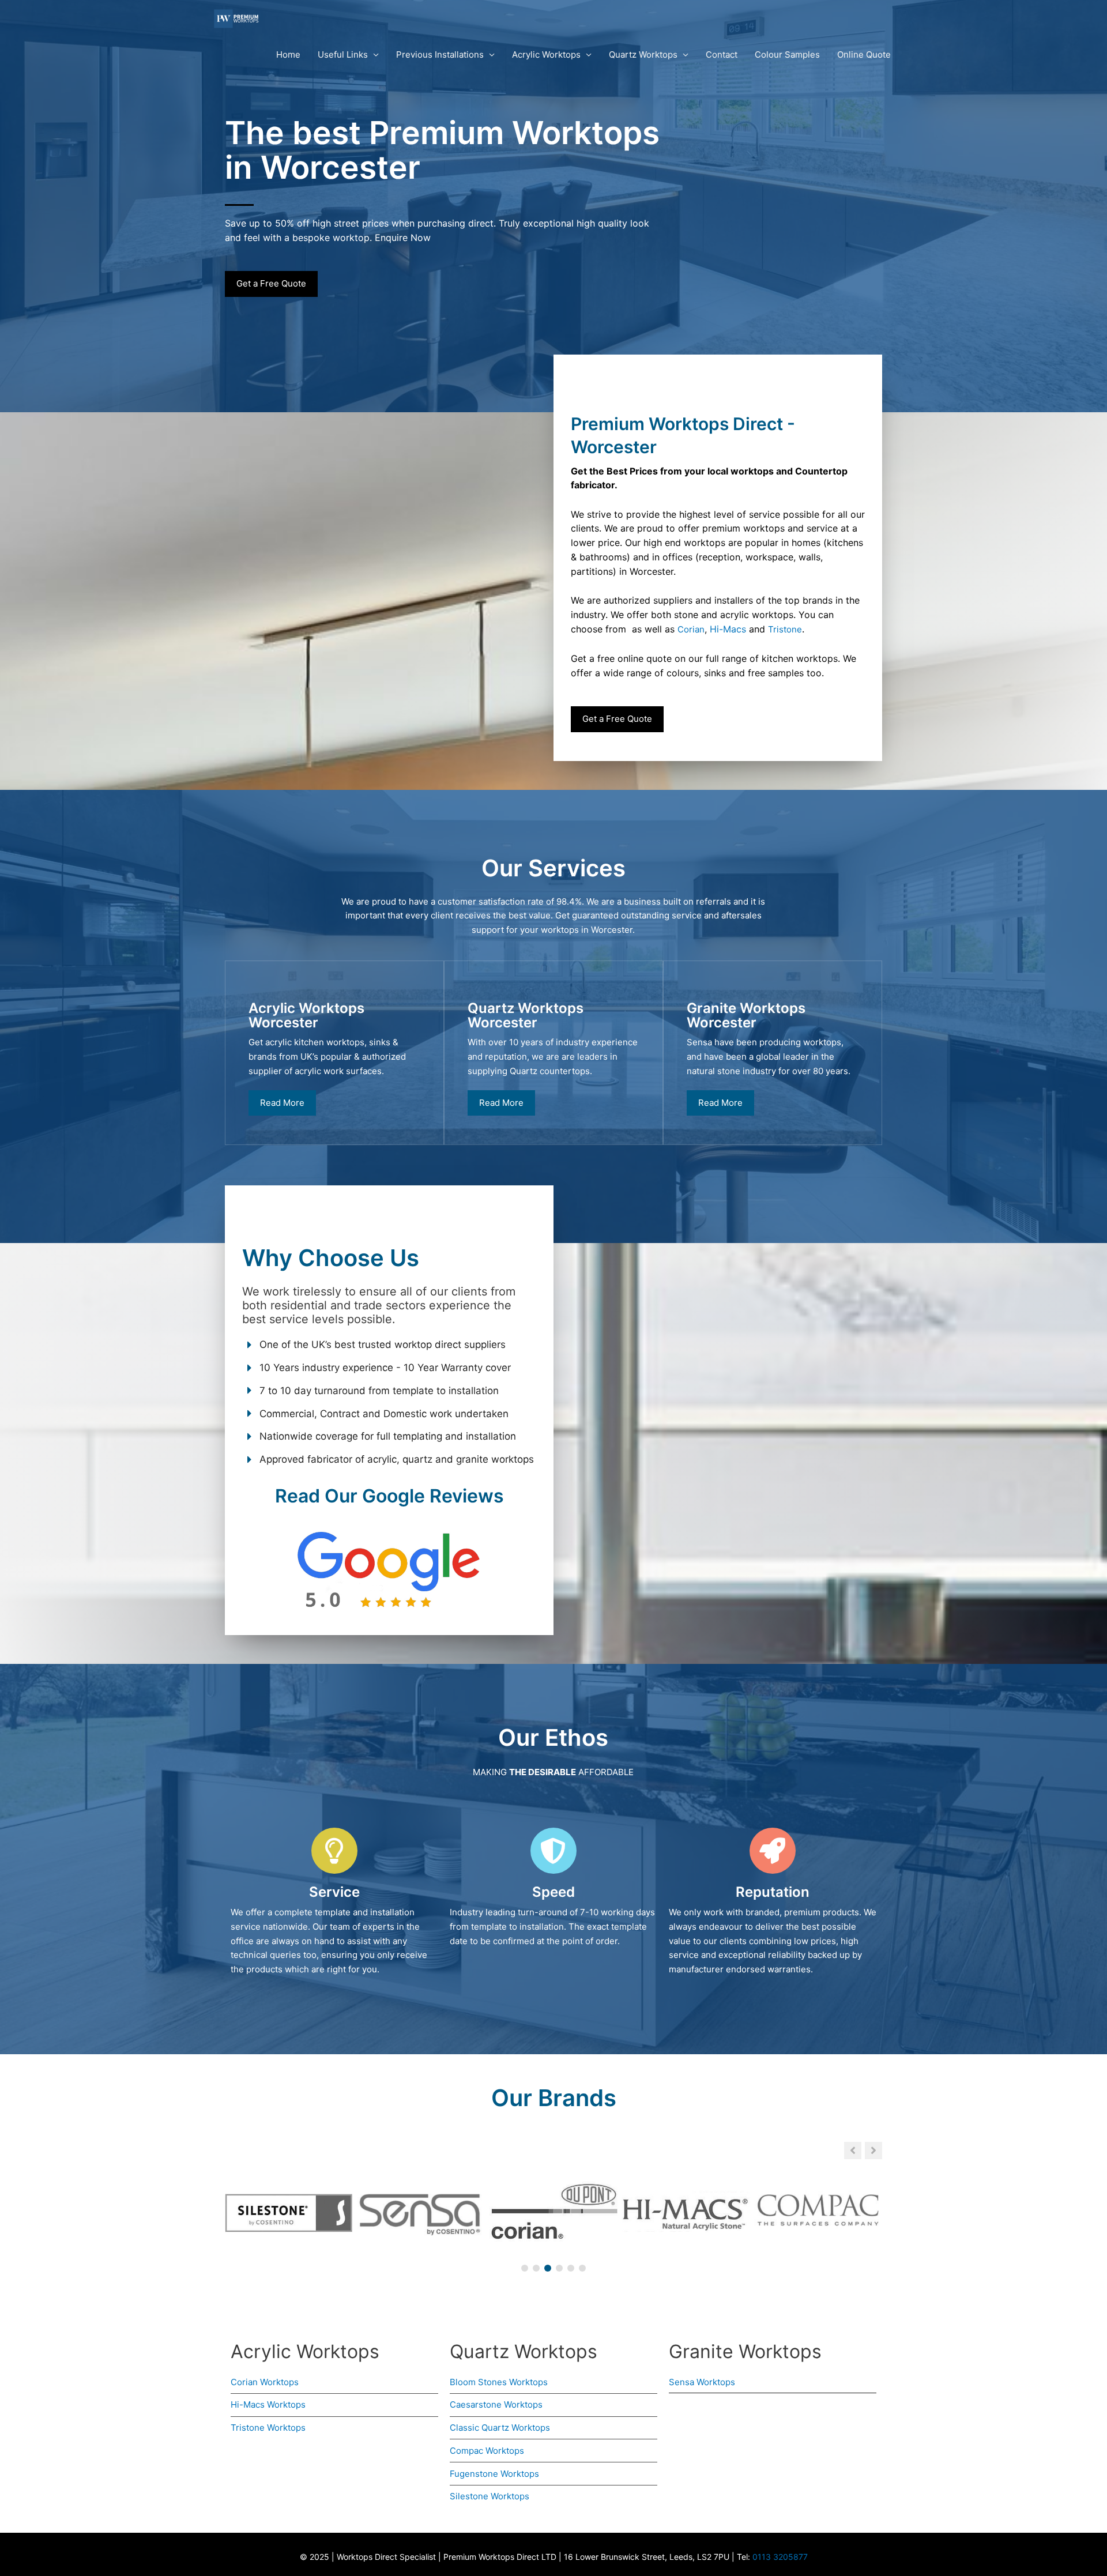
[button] (873, 2151)
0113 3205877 (780, 2557)
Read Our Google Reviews (389, 1496)
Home (288, 54)
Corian (691, 629)
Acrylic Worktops (546, 54)
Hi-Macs (728, 629)
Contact (722, 54)
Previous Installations (440, 54)
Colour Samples (787, 54)
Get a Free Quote (271, 283)
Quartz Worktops (643, 54)
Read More (282, 1103)
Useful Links (343, 54)
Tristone (785, 629)
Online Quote (864, 54)
